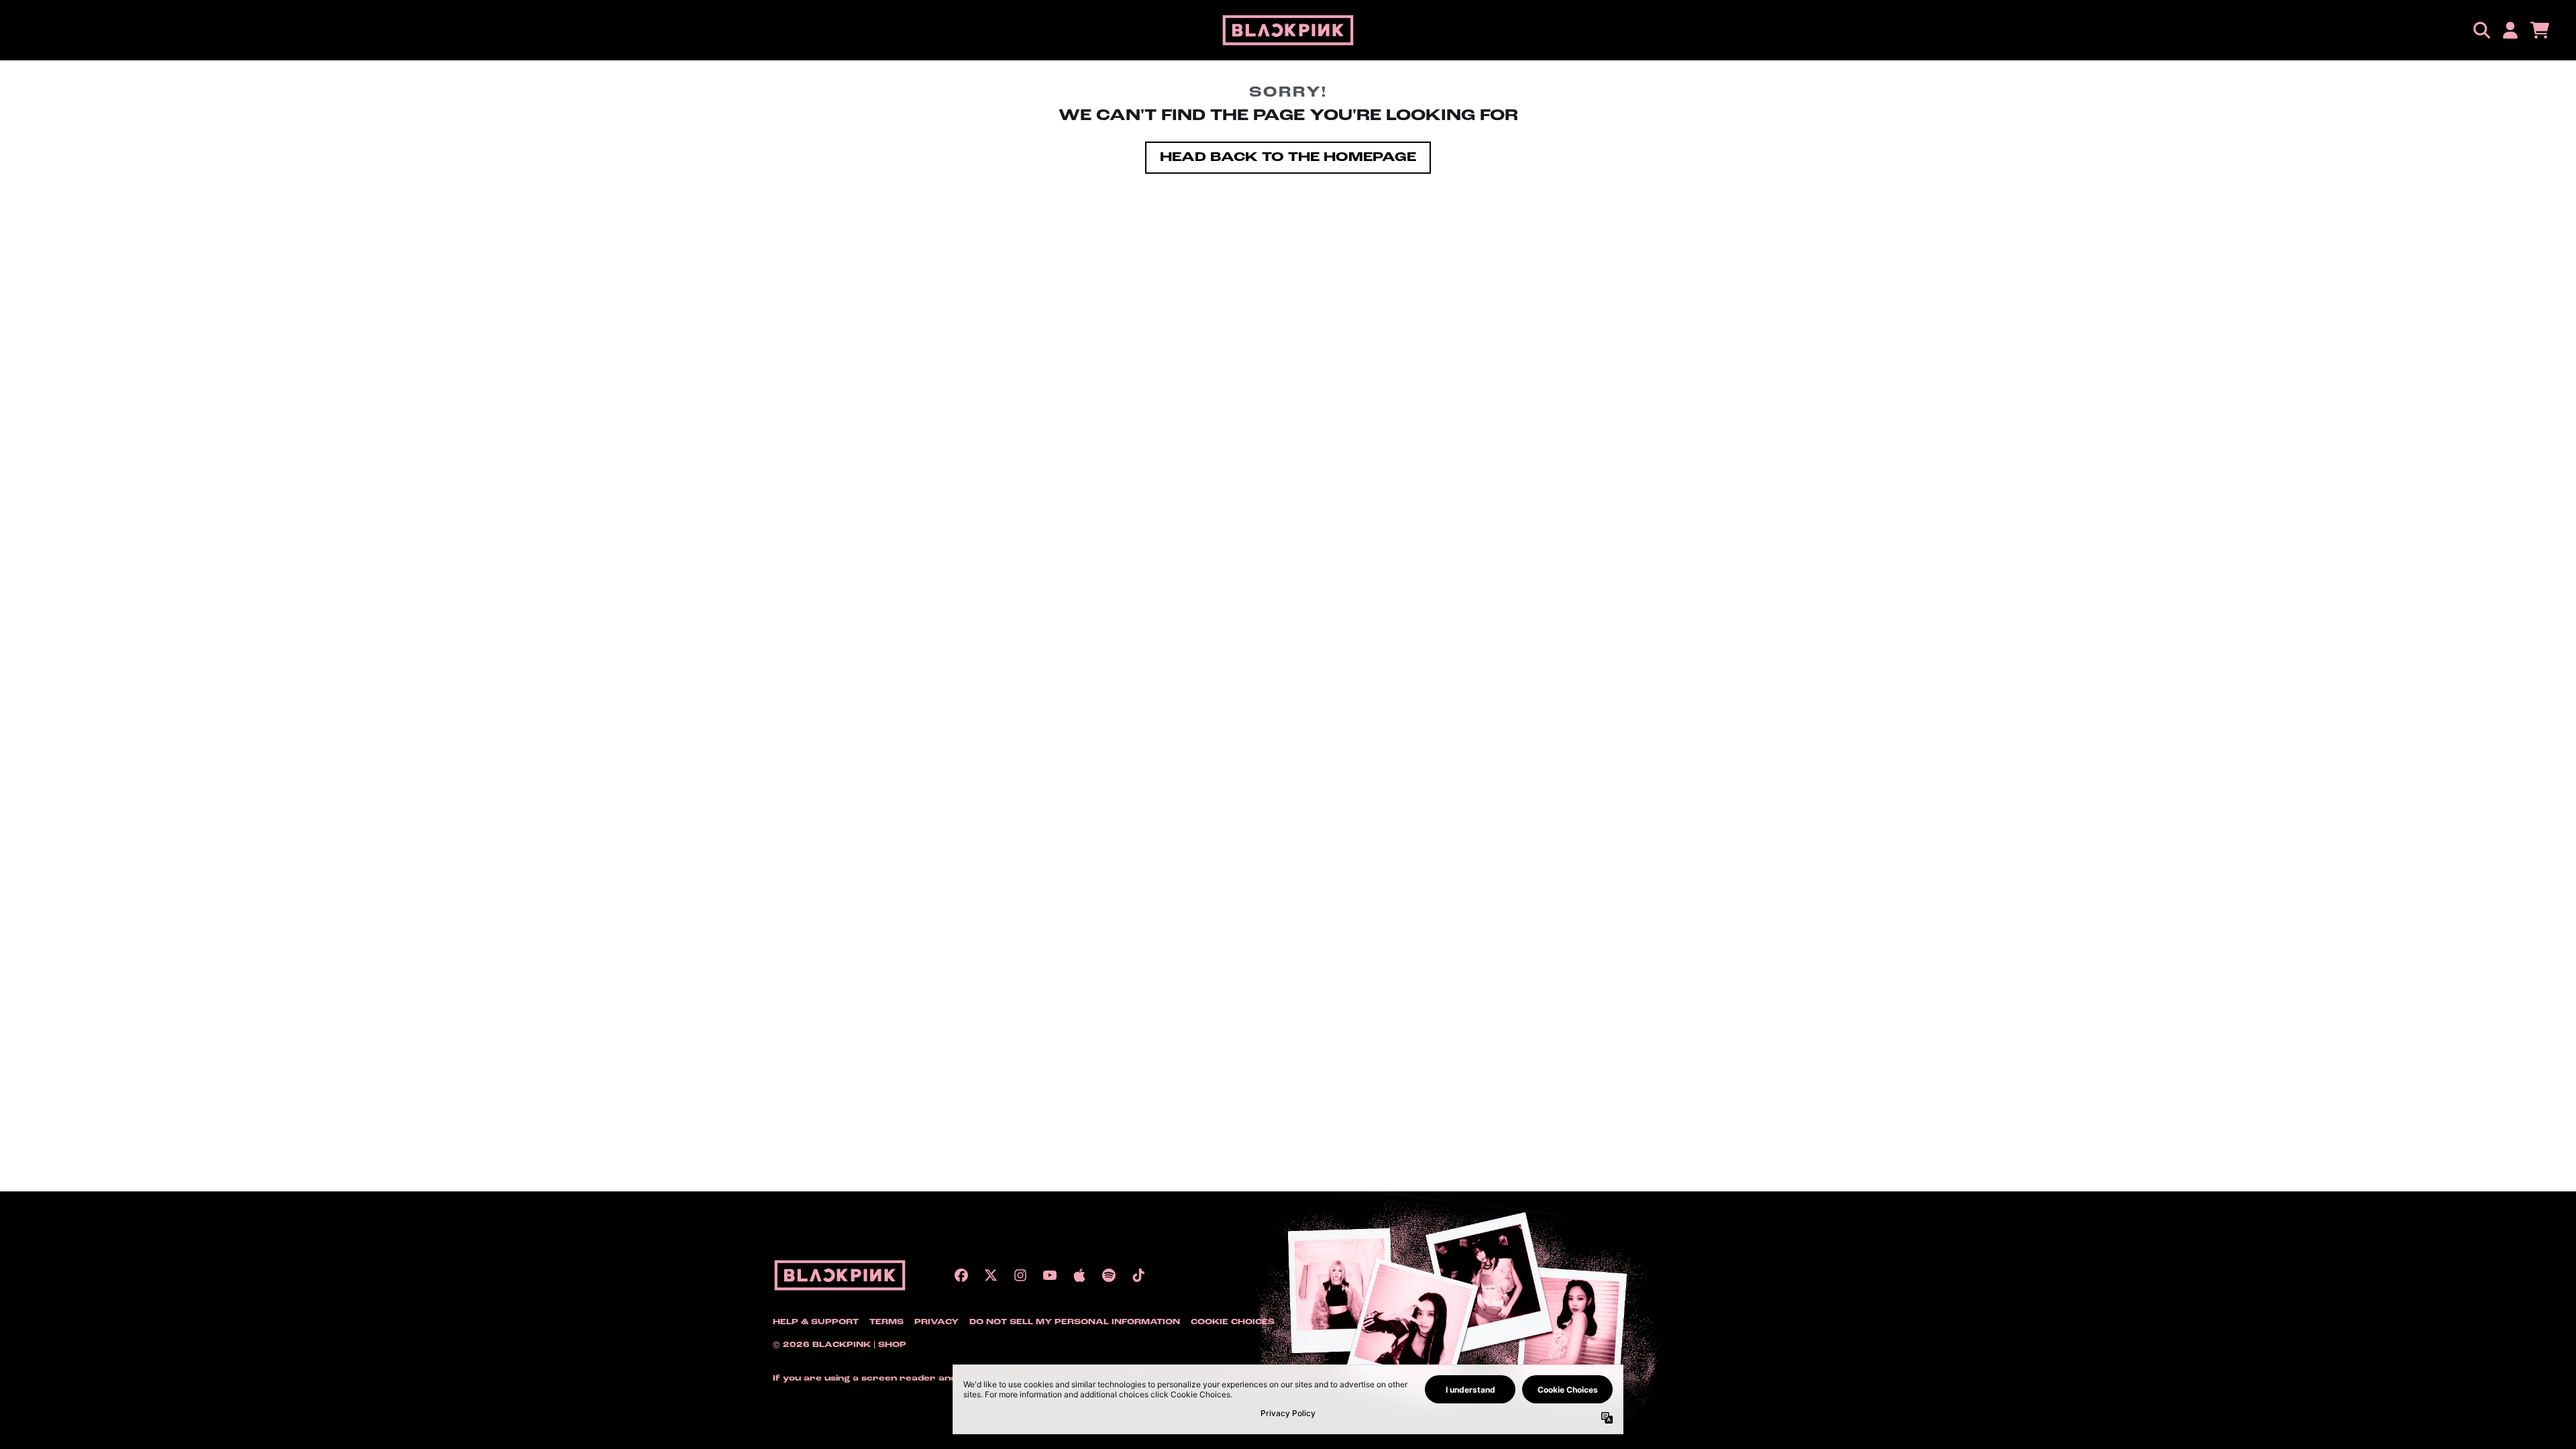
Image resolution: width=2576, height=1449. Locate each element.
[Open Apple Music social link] (1079, 1275)
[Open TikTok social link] (1138, 1275)
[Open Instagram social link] (1020, 1275)
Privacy (936, 1322)
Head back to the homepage (1288, 158)
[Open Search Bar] (2481, 30)
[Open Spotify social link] (1109, 1275)
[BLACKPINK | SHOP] (1288, 30)
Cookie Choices (1233, 1322)
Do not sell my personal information (1075, 1322)
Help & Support (816, 1322)
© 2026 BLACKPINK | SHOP (840, 1345)
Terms (887, 1322)
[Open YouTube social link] (1050, 1275)
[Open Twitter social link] (991, 1275)
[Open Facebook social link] (961, 1275)
